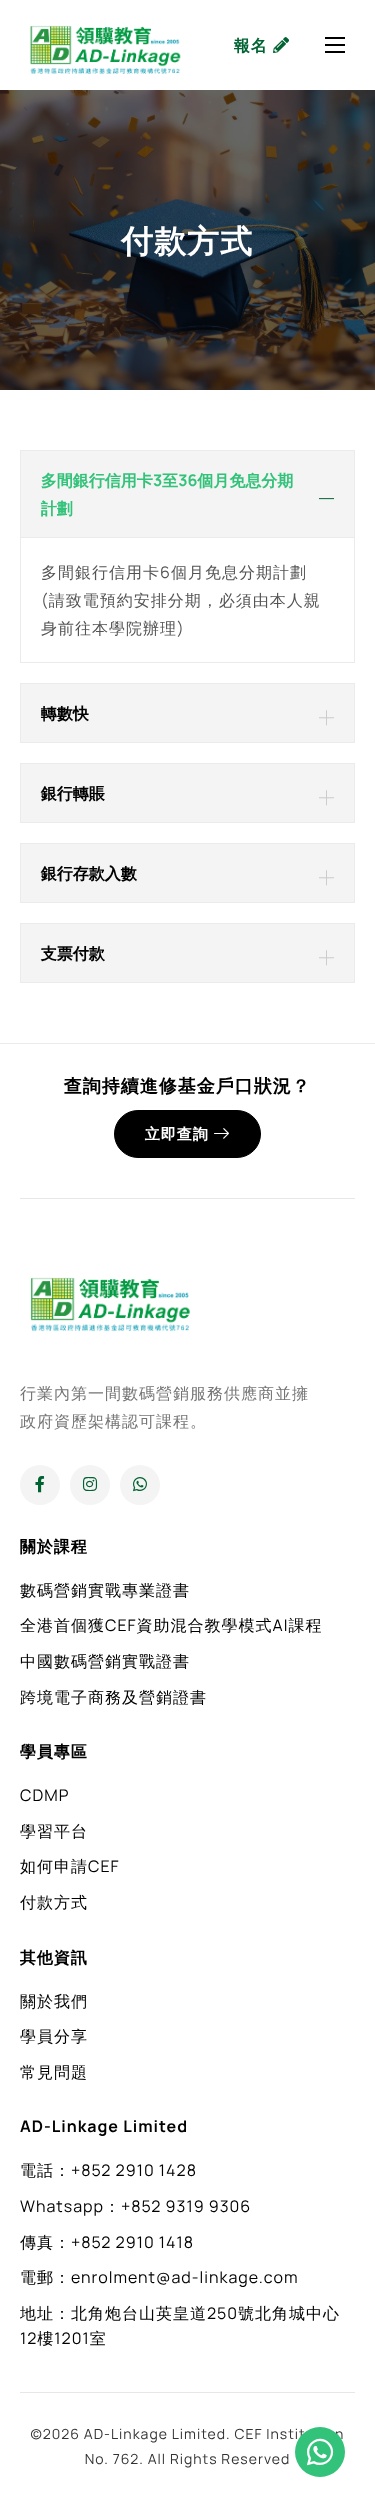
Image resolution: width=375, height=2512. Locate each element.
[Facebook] (40, 1485)
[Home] (105, 44)
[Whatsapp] (140, 1485)
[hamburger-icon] (335, 45)
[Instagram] (90, 1485)
